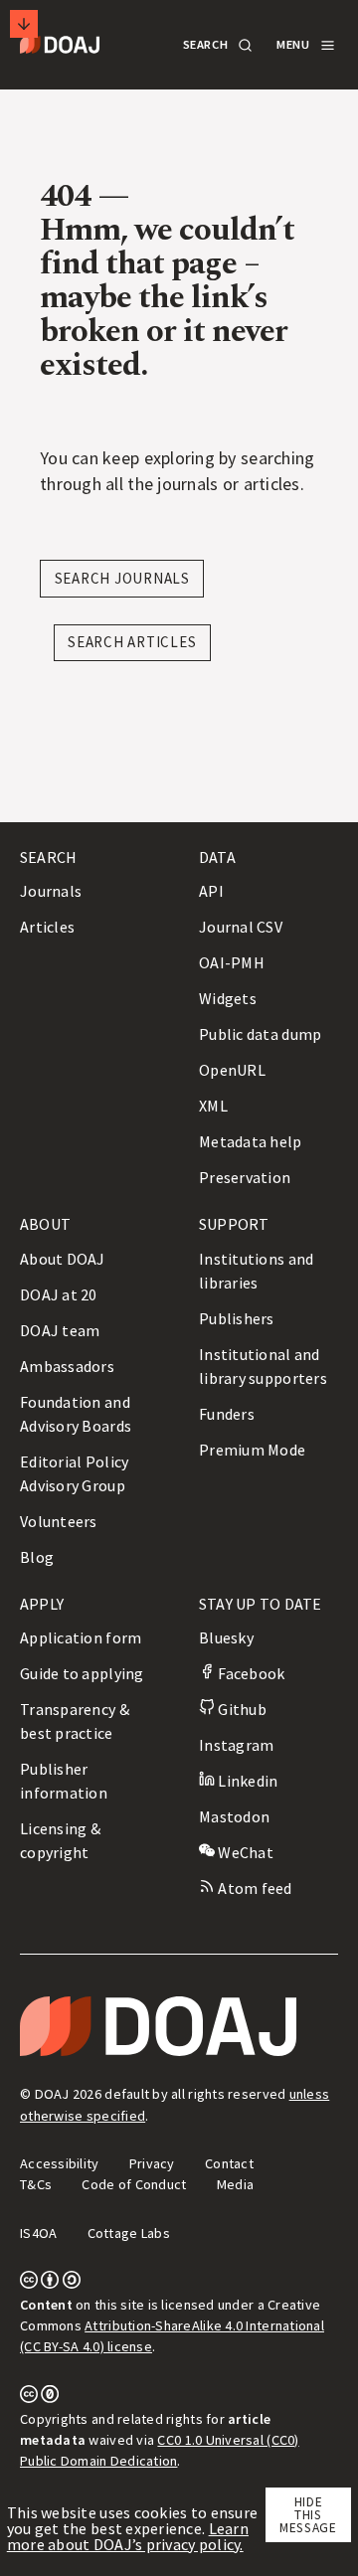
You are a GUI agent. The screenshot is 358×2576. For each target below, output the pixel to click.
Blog (37, 1557)
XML (213, 1106)
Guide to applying (82, 1673)
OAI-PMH (232, 962)
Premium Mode (252, 1450)
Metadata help (251, 1141)
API (211, 891)
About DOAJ (63, 1259)
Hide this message (308, 2515)
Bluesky (226, 1637)
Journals (51, 891)
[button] (216, 45)
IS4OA (38, 2233)
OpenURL (232, 1070)
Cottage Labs (129, 2233)
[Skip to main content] (24, 24)
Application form (81, 1637)
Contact (229, 2163)
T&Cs (36, 2184)
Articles (47, 927)
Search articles (132, 642)
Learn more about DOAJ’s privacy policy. (128, 2536)
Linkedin (246, 1781)
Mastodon (234, 1816)
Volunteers (59, 1521)
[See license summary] (50, 2284)
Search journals (122, 578)
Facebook (250, 1673)
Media (235, 2184)
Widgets (228, 998)
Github (241, 1709)
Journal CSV (241, 927)
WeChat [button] (244, 1852)
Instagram (236, 1745)
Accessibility (60, 2163)
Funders (227, 1414)
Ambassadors (67, 1366)
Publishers (237, 1318)
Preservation (245, 1177)
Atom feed (254, 1888)
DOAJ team (60, 1330)
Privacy (152, 2163)
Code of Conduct (134, 2184)
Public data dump (260, 1034)
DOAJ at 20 (59, 1294)
